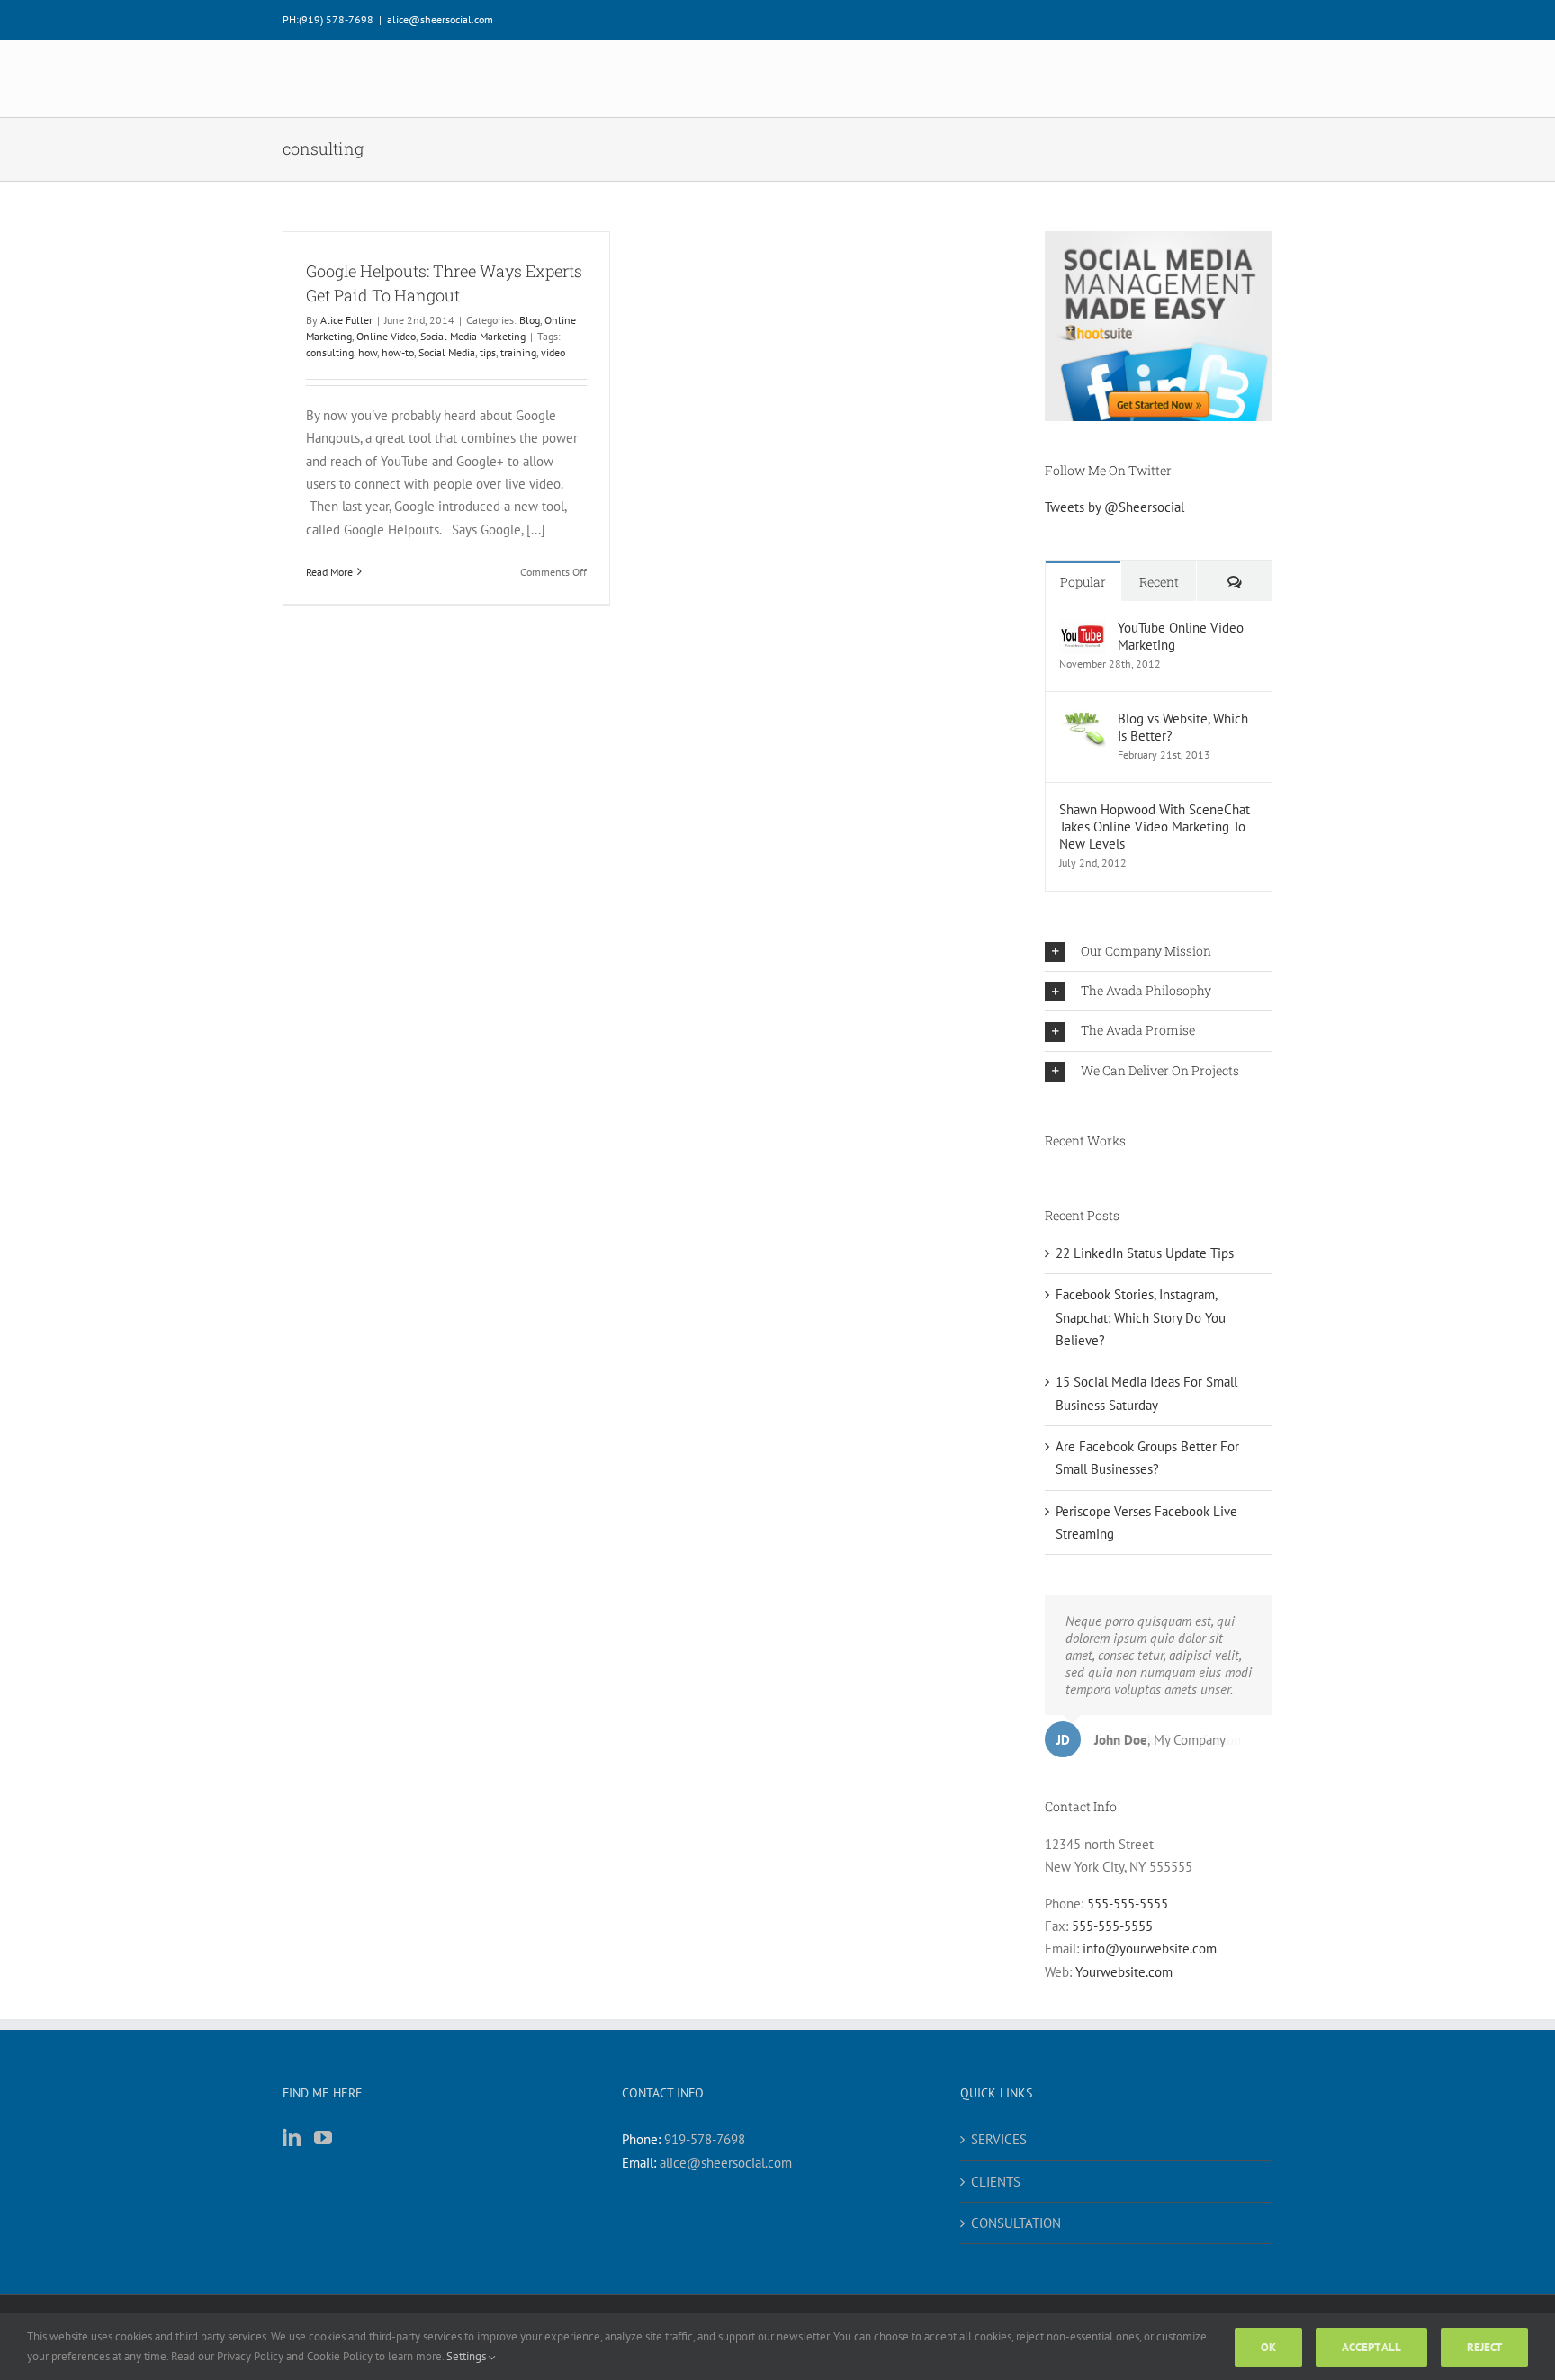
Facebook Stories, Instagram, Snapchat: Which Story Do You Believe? (1141, 1317)
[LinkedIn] (292, 2138)
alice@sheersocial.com (440, 19)
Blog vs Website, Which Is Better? (1183, 727)
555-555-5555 (1128, 1904)
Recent (1159, 582)
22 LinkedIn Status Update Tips (1145, 1253)
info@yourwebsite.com (1150, 1949)
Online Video (386, 336)
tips (488, 352)
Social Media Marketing (473, 336)
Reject (1484, 2347)
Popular (1083, 582)
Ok (1268, 2347)
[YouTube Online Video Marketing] (1083, 630)
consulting (330, 352)
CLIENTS (996, 2182)
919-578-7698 (705, 2139)
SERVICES (999, 2139)
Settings (467, 2356)
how (368, 352)
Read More (329, 572)
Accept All (1371, 2347)
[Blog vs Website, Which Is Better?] (1083, 721)
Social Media (447, 352)
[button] (1159, 952)
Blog (530, 320)
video (553, 352)
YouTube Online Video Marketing (1181, 636)
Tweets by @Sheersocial (1115, 507)
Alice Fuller (346, 320)
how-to (398, 352)
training (518, 352)
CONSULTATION (1016, 2223)
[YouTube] (323, 2138)
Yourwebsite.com (1124, 1972)
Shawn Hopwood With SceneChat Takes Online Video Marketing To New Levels (1155, 826)
